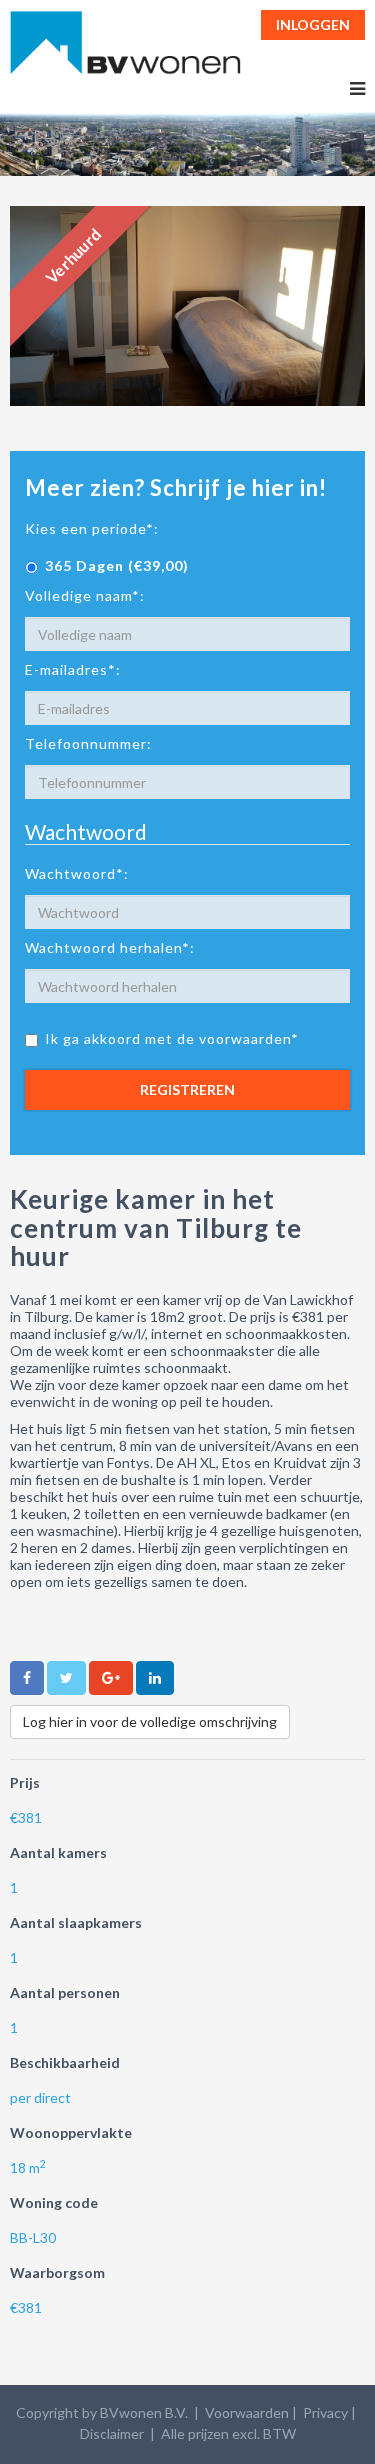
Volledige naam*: (85, 595)
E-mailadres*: (73, 669)
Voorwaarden (247, 2412)
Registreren (187, 1089)
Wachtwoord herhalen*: (110, 947)
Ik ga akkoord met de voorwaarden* (172, 1038)
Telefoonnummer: (88, 743)
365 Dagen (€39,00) (117, 565)
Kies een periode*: (92, 528)
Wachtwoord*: (77, 873)
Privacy (325, 2412)
